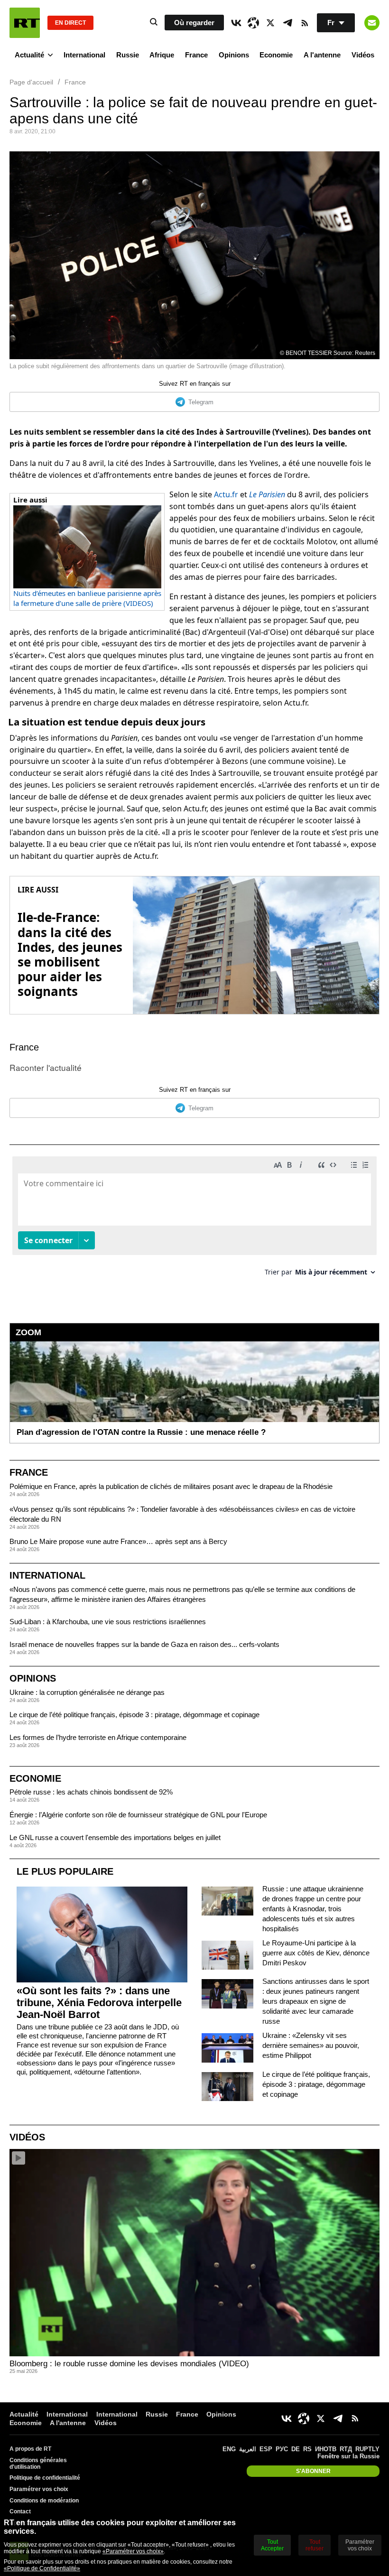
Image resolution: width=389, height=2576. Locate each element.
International (84, 55)
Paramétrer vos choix (39, 2489)
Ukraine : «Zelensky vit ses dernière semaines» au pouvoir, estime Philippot (311, 2045)
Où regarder (194, 23)
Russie (128, 55)
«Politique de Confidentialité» (42, 2568)
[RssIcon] (305, 23)
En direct (70, 23)
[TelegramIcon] (287, 23)
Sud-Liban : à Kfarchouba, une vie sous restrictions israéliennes (108, 1622)
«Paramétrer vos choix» (133, 2551)
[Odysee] (253, 23)
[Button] (372, 23)
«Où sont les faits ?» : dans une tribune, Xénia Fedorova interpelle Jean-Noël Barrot (99, 2003)
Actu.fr (226, 494)
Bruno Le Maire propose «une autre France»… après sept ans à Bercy (118, 1541)
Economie (276, 55)
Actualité (29, 55)
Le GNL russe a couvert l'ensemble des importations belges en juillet (115, 1837)
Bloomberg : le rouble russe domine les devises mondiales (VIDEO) (129, 2364)
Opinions (234, 55)
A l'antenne (322, 55)
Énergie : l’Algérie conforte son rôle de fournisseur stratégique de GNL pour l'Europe (138, 1815)
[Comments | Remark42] (194, 1220)
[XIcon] (270, 23)
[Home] (25, 23)
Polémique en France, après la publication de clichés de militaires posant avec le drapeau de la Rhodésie (171, 1486)
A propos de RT (30, 2449)
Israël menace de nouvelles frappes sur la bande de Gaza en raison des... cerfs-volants (144, 1644)
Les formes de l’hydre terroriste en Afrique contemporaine (98, 1737)
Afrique (162, 55)
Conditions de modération (44, 2501)
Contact (20, 2511)
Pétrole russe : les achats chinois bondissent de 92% (91, 1792)
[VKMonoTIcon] (236, 23)
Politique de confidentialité (45, 2478)
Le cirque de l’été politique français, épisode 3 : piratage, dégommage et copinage (134, 1715)
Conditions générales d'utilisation (38, 2464)
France (196, 55)
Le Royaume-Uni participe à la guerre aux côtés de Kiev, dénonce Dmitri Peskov (316, 1953)
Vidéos (363, 55)
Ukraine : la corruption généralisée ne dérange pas (87, 1692)
